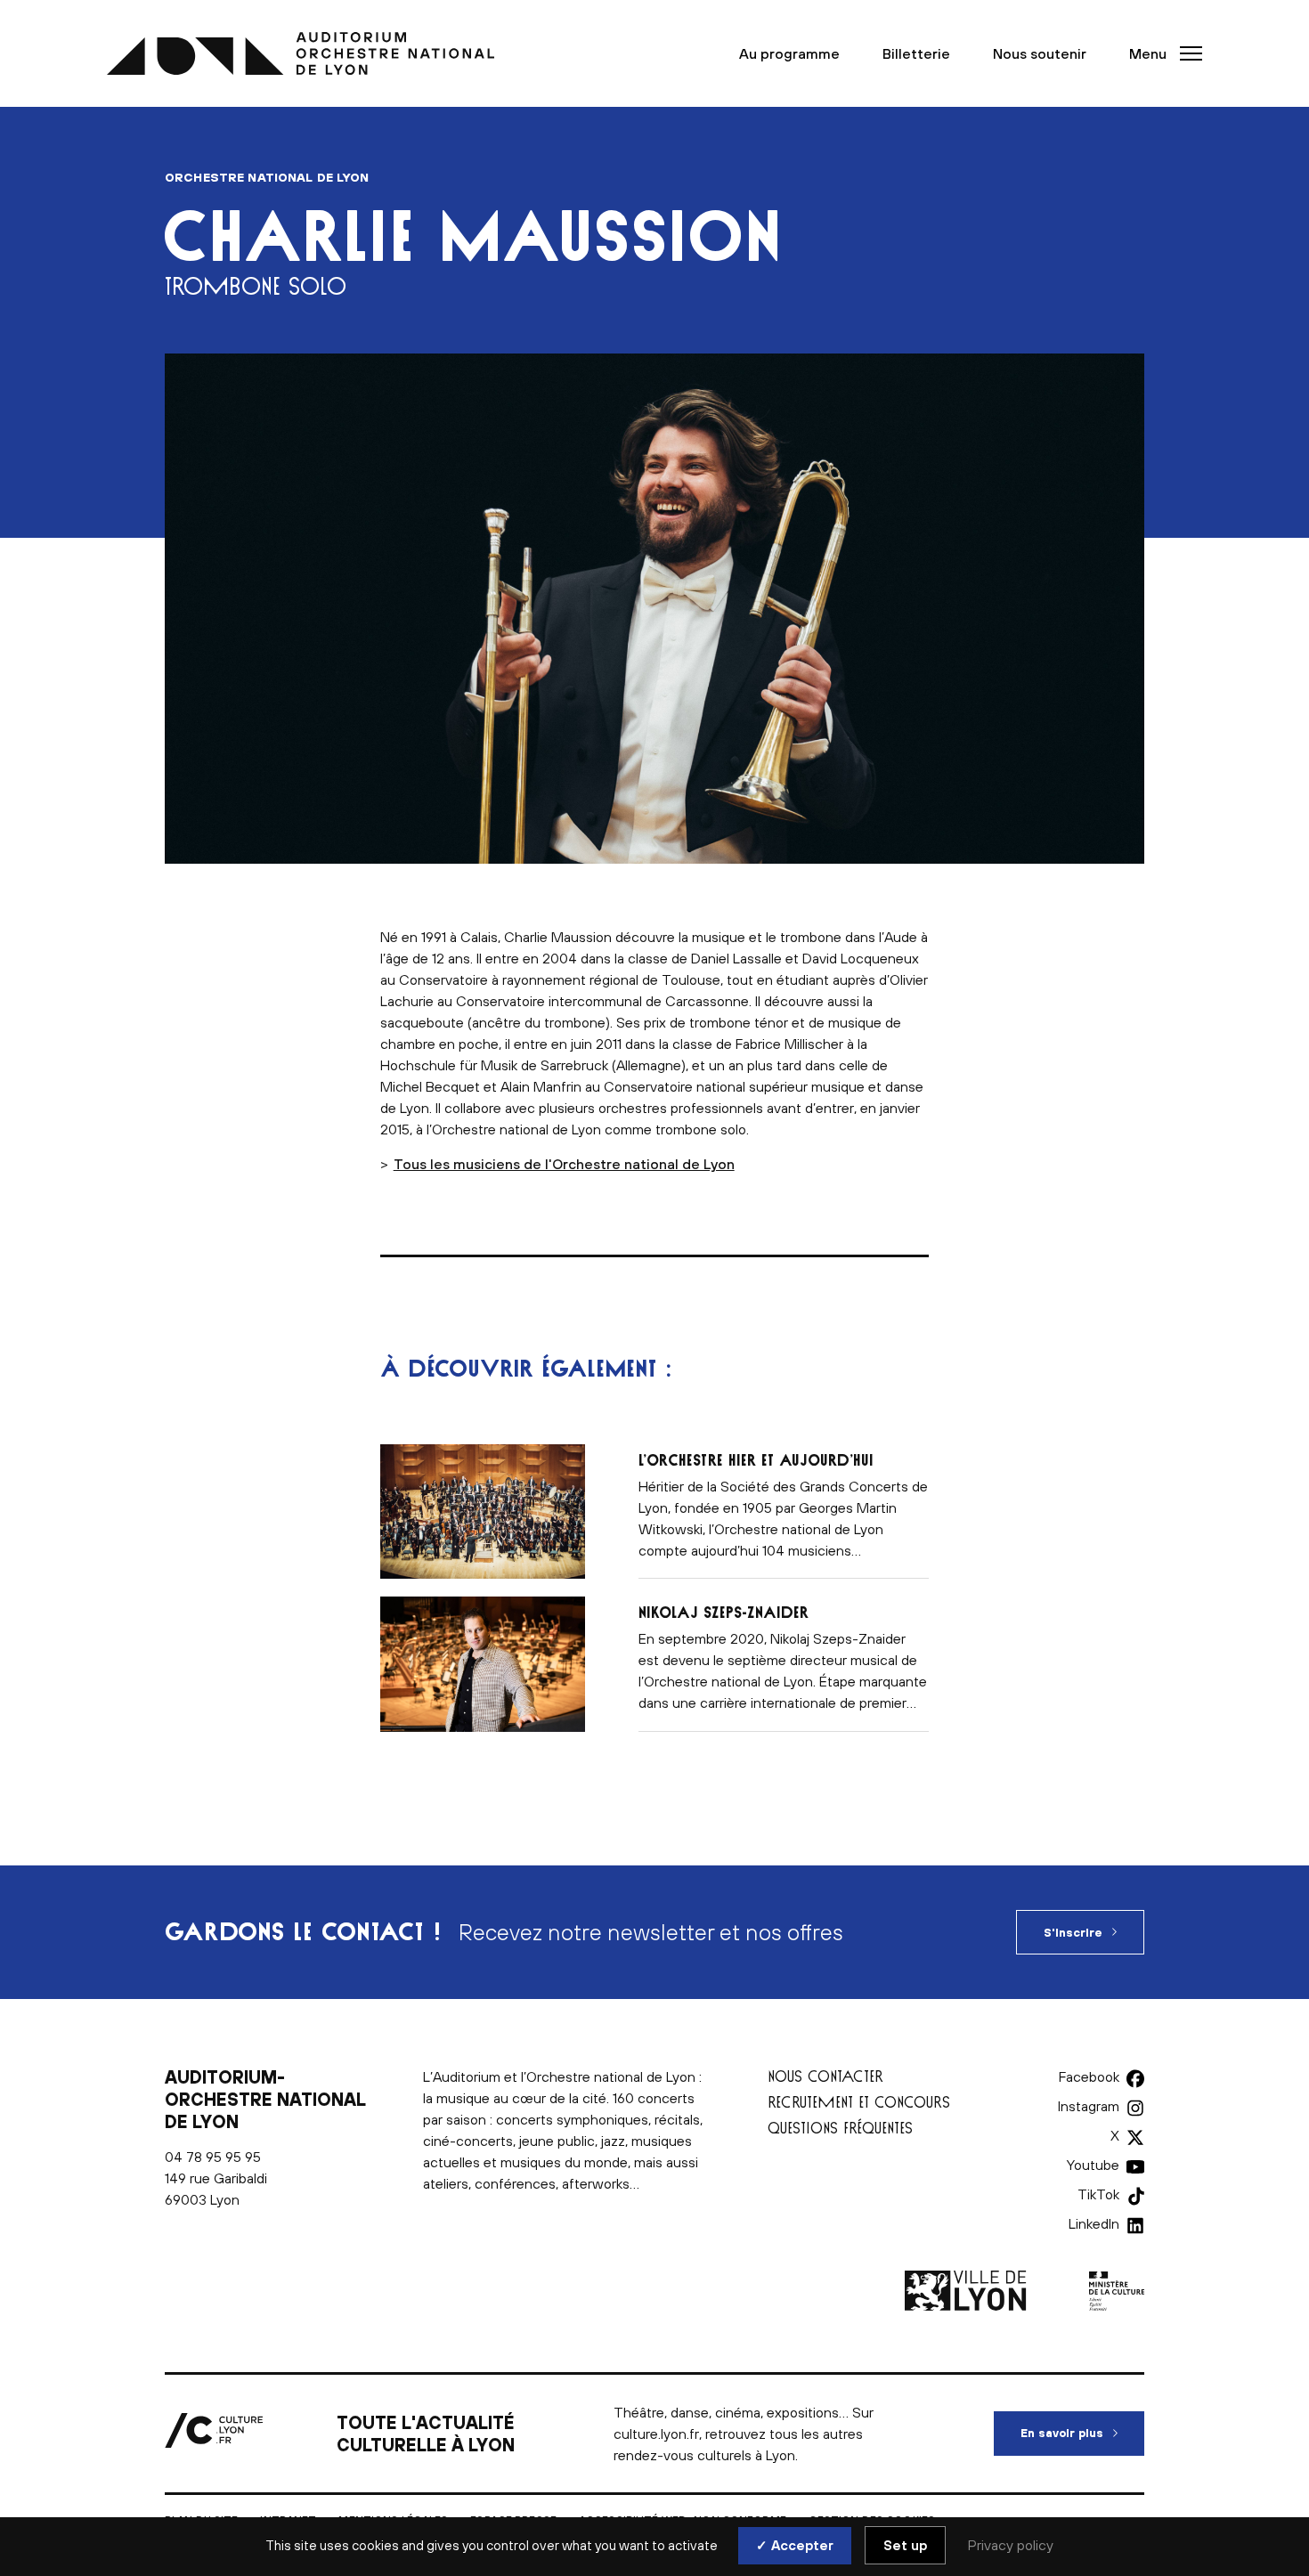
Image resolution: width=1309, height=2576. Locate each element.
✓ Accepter (795, 2545)
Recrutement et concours (859, 2102)
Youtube (1093, 2165)
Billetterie (916, 53)
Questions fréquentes (840, 2128)
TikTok (1098, 2194)
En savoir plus (1082, 2433)
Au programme (789, 53)
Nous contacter (825, 2076)
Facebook (1089, 2076)
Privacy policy (1011, 2545)
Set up (905, 2545)
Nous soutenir (1040, 53)
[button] (1160, 53)
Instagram (1089, 2106)
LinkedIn (1094, 2223)
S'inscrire (1073, 1933)
